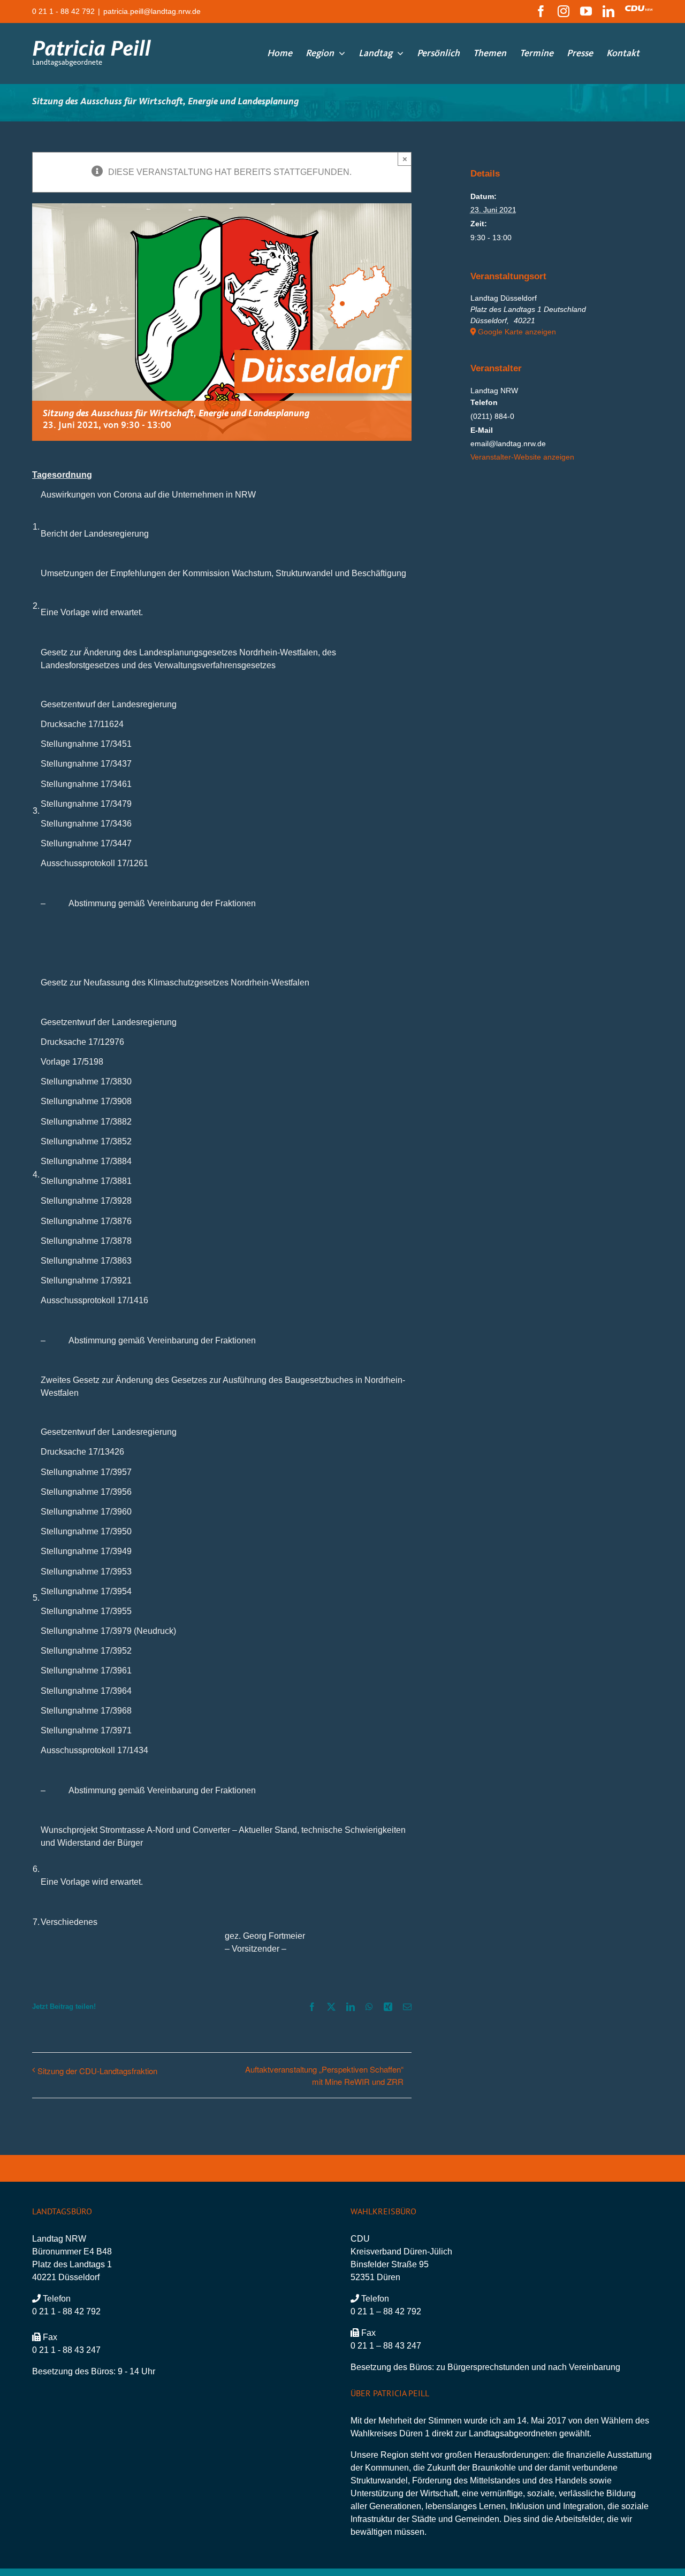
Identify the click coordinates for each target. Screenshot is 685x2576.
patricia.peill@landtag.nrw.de (152, 11)
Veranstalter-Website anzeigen (522, 457)
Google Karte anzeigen (517, 332)
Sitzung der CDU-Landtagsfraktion (97, 2071)
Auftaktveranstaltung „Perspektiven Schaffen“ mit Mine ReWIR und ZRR (324, 2075)
